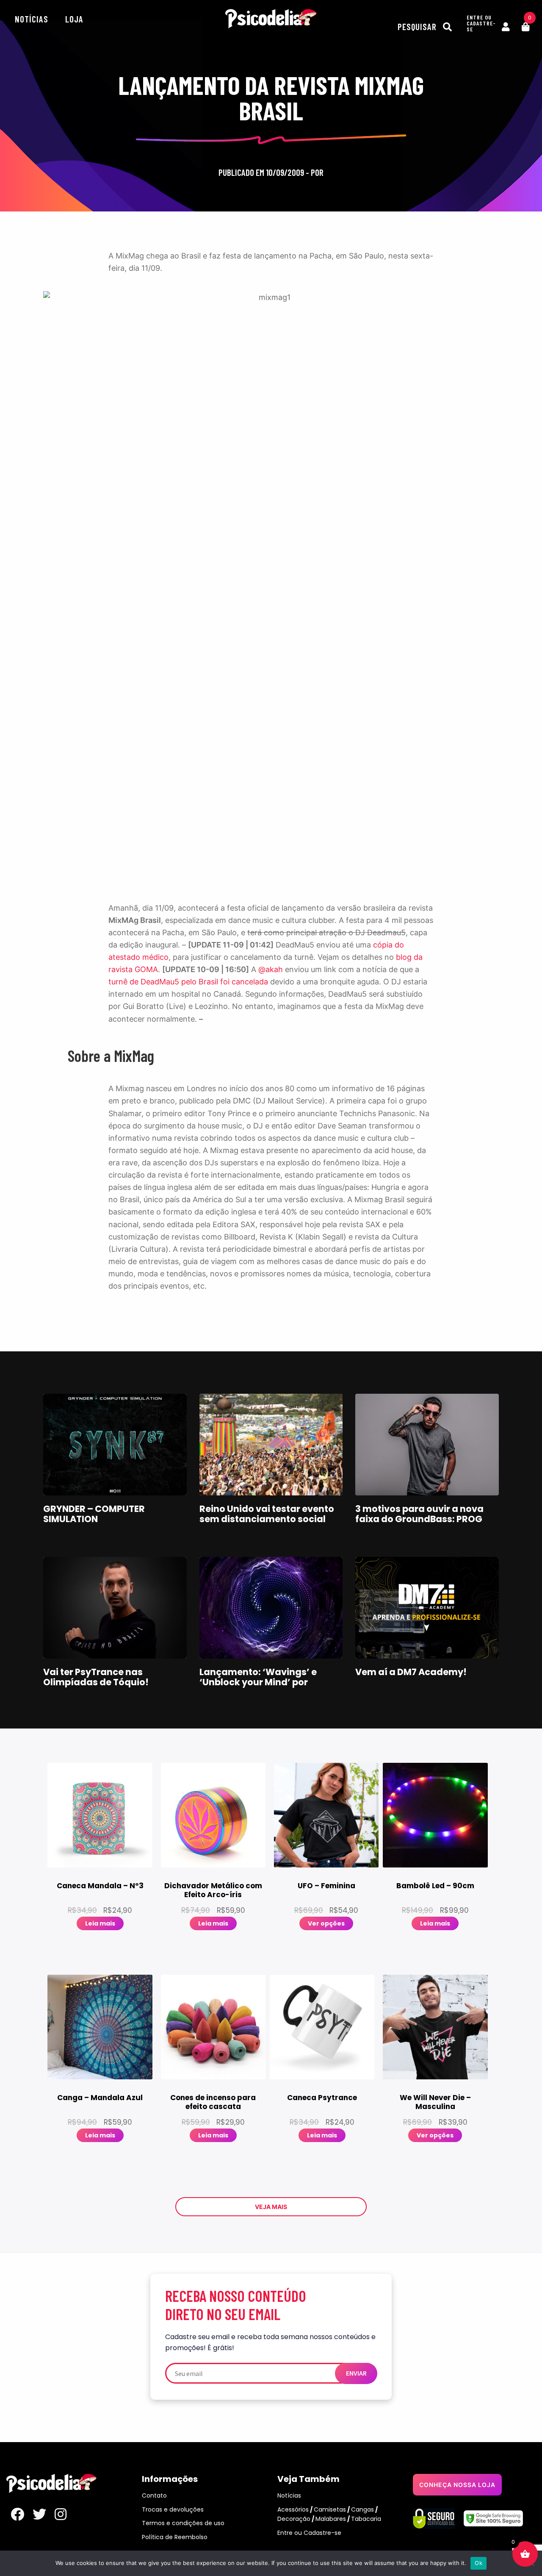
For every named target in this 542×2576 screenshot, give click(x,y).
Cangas (362, 2509)
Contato (154, 2495)
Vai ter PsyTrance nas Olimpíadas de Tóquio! (96, 1677)
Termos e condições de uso (183, 2523)
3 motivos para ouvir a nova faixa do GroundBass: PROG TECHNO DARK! (419, 1519)
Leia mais (100, 1923)
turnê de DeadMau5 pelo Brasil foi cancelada (188, 982)
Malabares (331, 2519)
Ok (478, 2563)
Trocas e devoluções (173, 2509)
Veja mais (271, 2207)
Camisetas (330, 2509)
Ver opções (326, 1923)
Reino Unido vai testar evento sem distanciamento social (267, 1514)
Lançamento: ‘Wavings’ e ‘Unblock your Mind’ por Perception (258, 1682)
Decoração (294, 2519)
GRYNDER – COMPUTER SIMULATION (94, 1514)
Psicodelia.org (271, 19)
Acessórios (293, 2509)
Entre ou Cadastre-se (309, 2533)
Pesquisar (418, 26)
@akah (271, 969)
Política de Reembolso (175, 2537)
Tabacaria (366, 2519)
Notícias (32, 19)
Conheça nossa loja (457, 2485)
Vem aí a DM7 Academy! (411, 1672)
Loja (74, 19)
